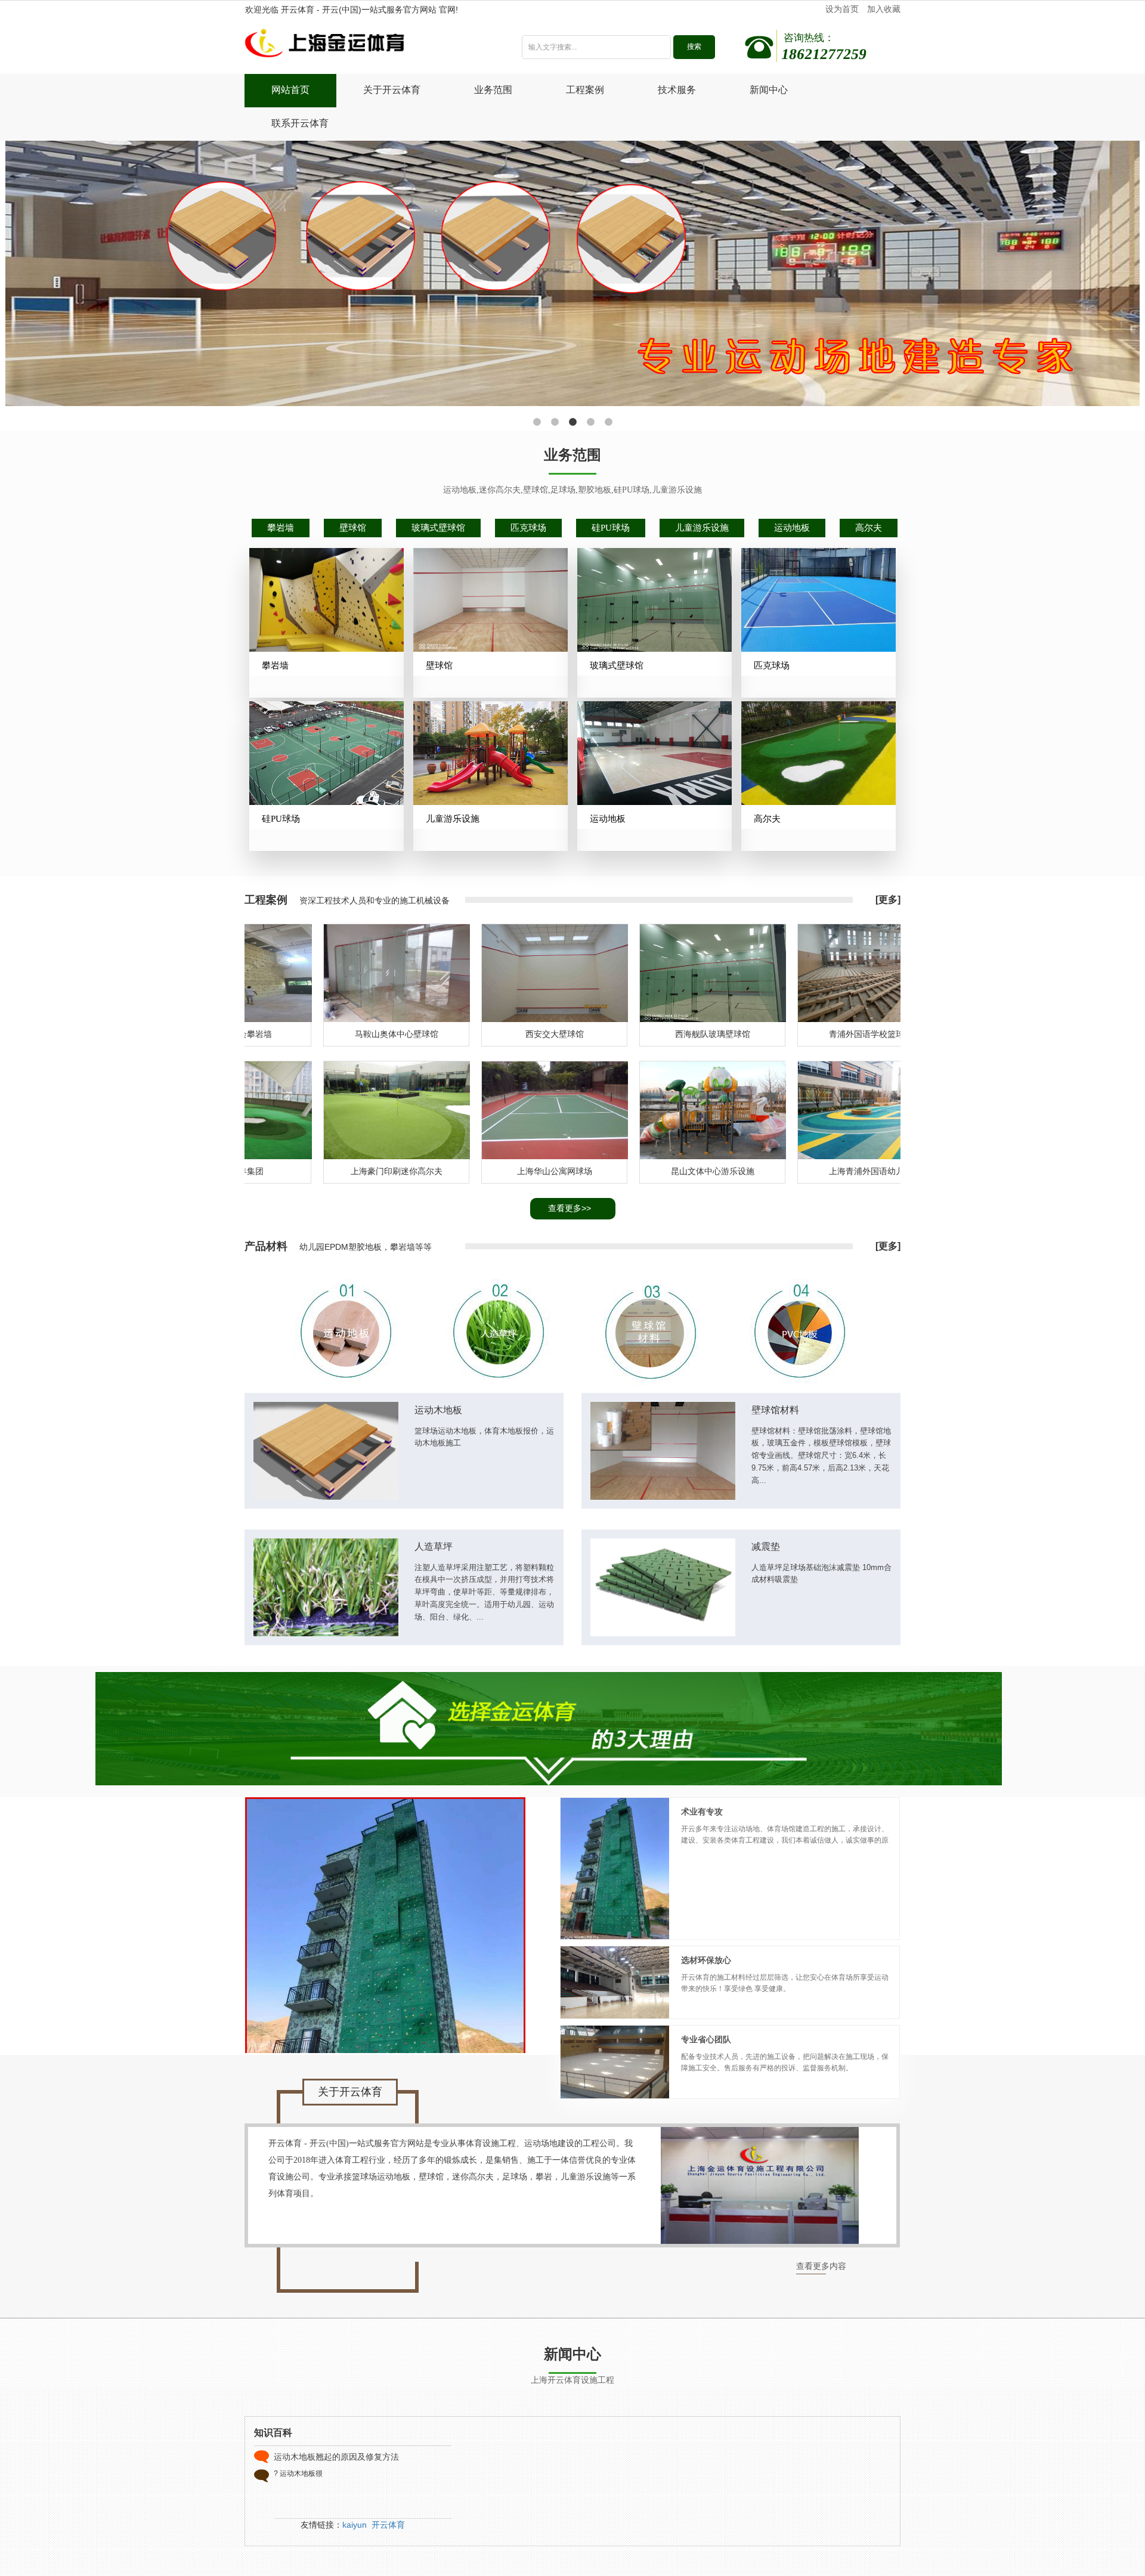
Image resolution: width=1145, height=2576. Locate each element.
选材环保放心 (706, 1960)
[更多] (888, 900)
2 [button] (555, 422)
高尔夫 (869, 528)
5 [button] (608, 422)
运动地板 (792, 528)
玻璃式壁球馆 (438, 528)
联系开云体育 (300, 123)
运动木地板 (438, 1410)
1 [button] (537, 422)
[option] (573, 273)
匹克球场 (528, 528)
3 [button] (572, 422)
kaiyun (355, 2525)
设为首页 (842, 9)
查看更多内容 (821, 2266)
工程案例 (585, 90)
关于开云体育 (392, 90)
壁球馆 (353, 528)
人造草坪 (434, 1546)
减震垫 (766, 1546)
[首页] (366, 46)
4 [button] (590, 422)
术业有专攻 (702, 1812)
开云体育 (388, 2525)
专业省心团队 (706, 2040)
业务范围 (493, 90)
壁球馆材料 (775, 1410)
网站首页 (290, 90)
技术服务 (677, 90)
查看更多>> (570, 1208)
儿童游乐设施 (702, 528)
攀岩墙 (281, 528)
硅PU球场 (611, 528)
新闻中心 (769, 90)
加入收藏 (884, 9)
